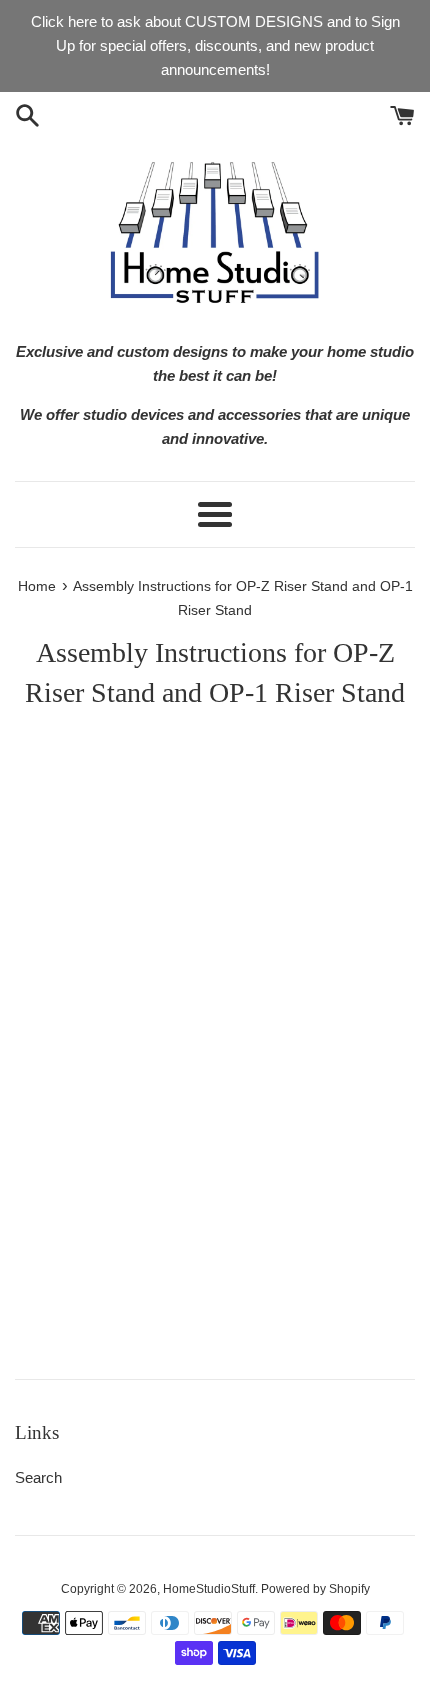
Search (38, 1477)
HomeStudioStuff (209, 1589)
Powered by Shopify (315, 1589)
